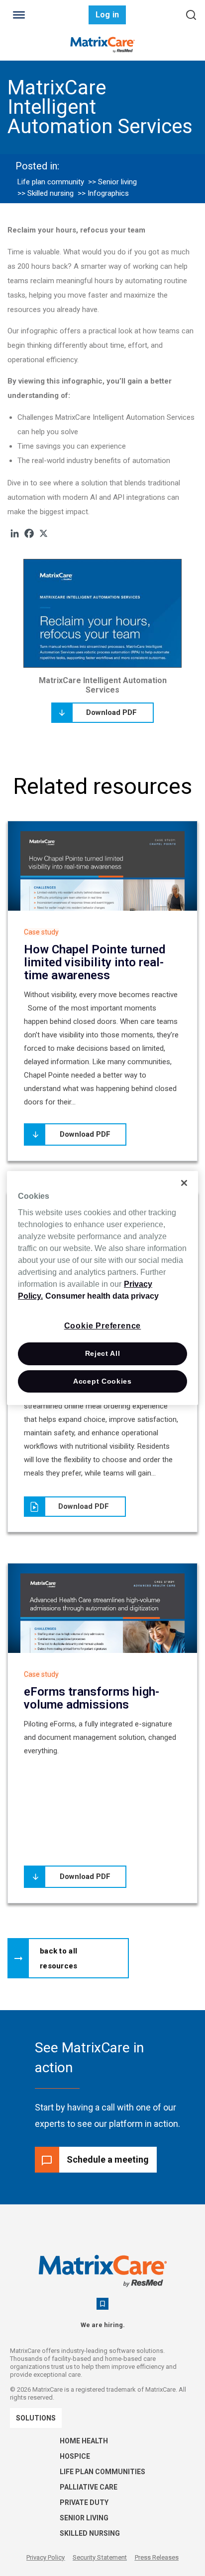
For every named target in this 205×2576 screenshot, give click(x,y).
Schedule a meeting (108, 2159)
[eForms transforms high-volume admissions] (102, 1616)
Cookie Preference (103, 1326)
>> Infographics (103, 193)
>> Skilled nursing (46, 193)
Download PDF (111, 712)
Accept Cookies (102, 1381)
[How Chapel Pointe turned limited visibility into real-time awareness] (102, 887)
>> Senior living (112, 182)
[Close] (184, 1183)
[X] (44, 533)
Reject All (103, 1353)
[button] (68, 1958)
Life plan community (51, 182)
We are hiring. (103, 2325)
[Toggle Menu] (19, 15)
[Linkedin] (15, 533)
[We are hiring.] (102, 2304)
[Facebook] (29, 533)
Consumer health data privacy (102, 1296)
